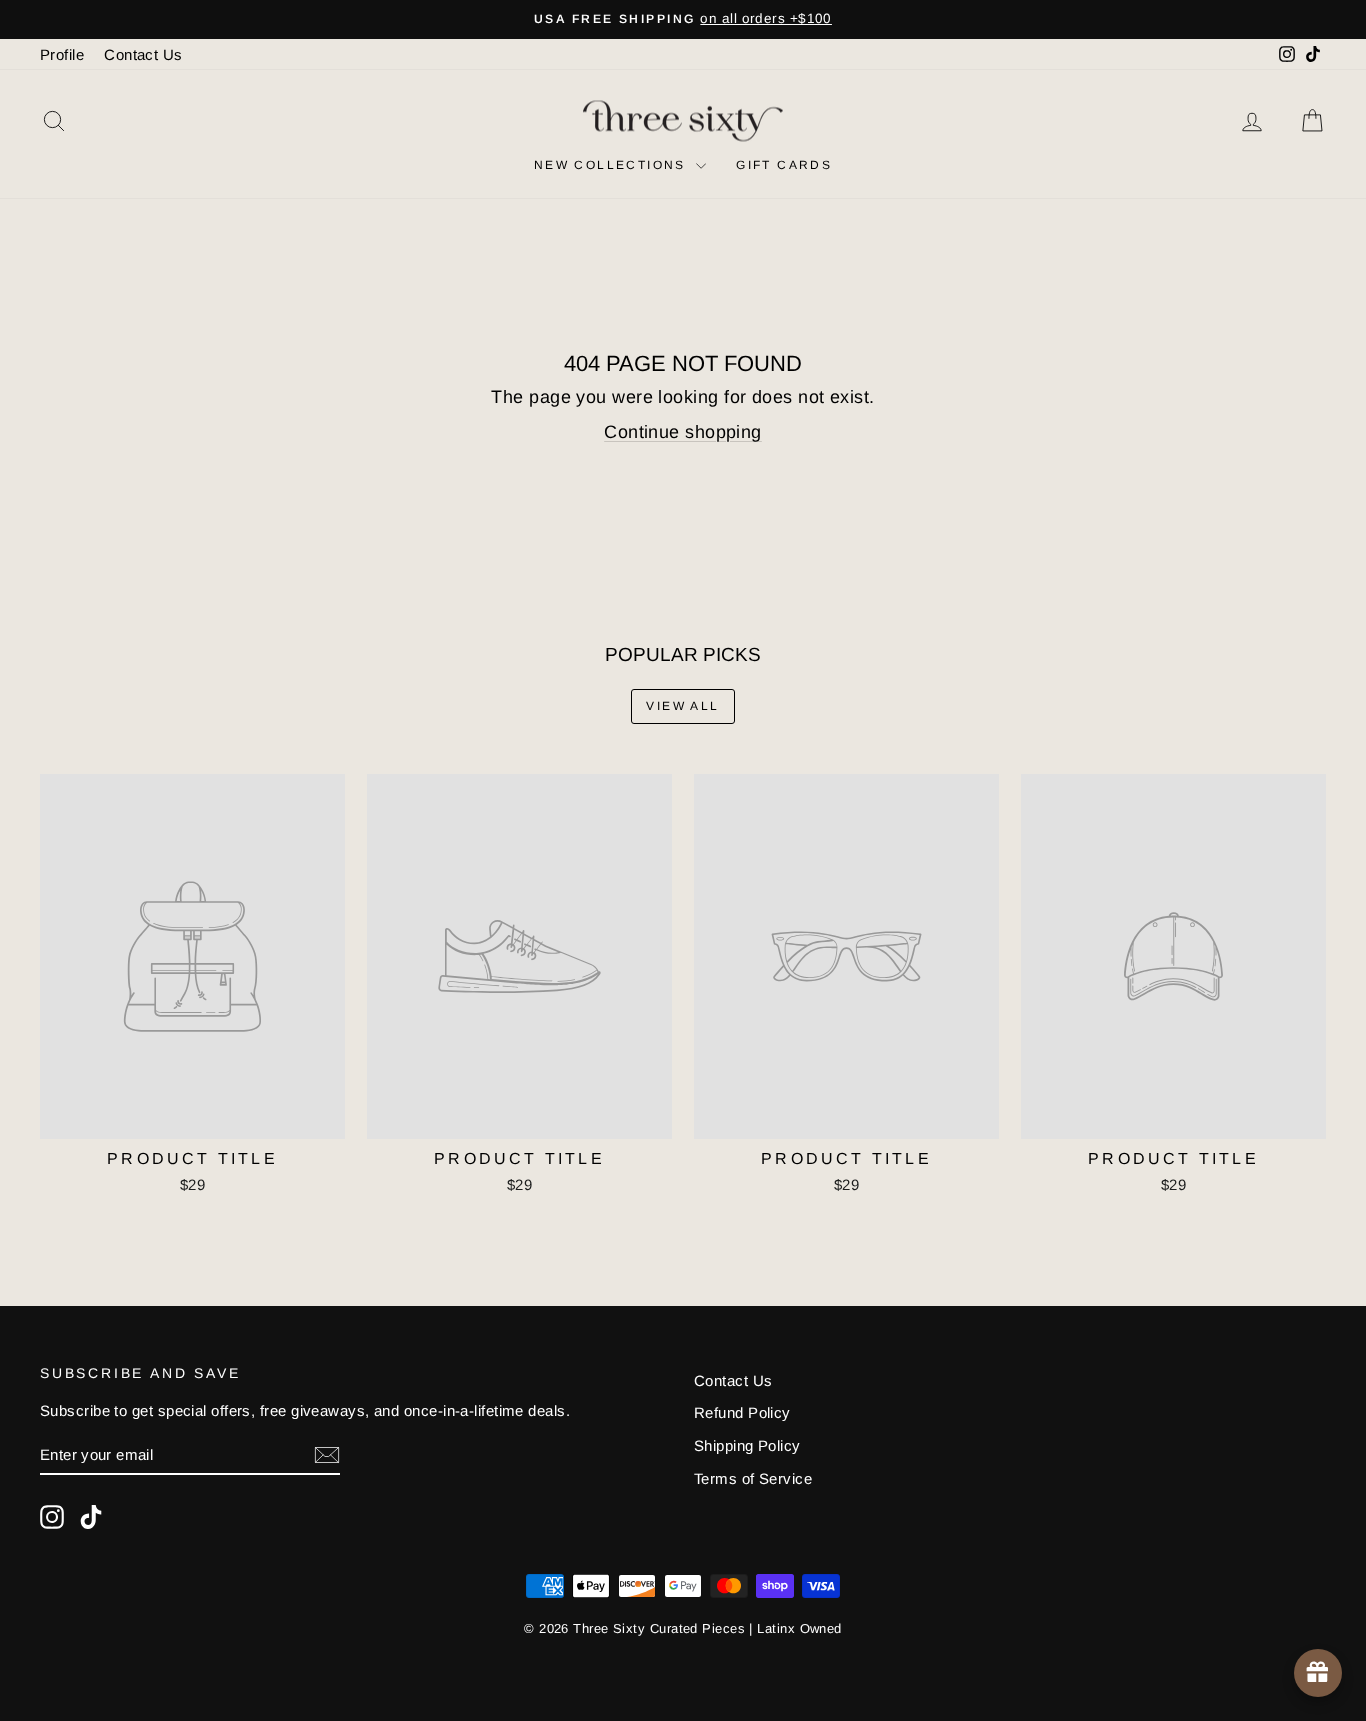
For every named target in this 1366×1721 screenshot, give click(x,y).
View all (682, 706)
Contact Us (143, 54)
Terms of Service (753, 1478)
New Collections (612, 165)
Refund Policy (742, 1412)
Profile (62, 54)
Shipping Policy (747, 1445)
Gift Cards (784, 165)
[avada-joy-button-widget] (1318, 1673)
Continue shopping (683, 432)
